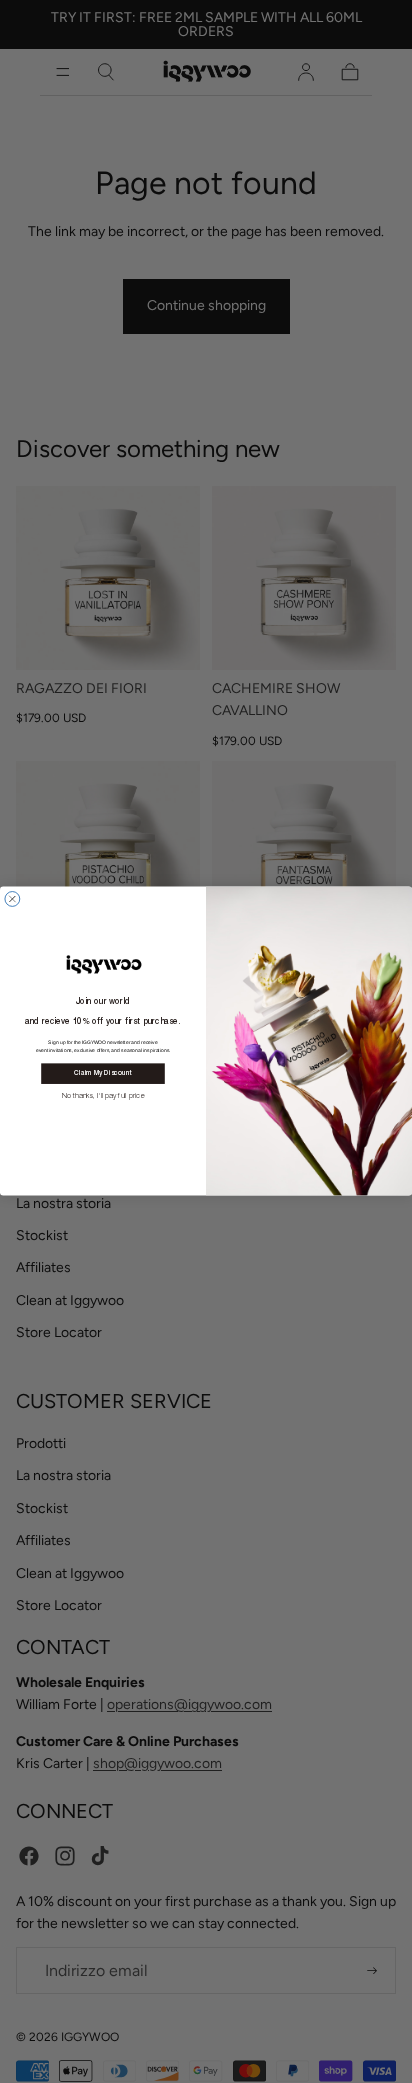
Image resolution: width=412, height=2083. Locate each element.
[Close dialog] (12, 899)
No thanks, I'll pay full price (103, 1095)
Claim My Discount (103, 1074)
